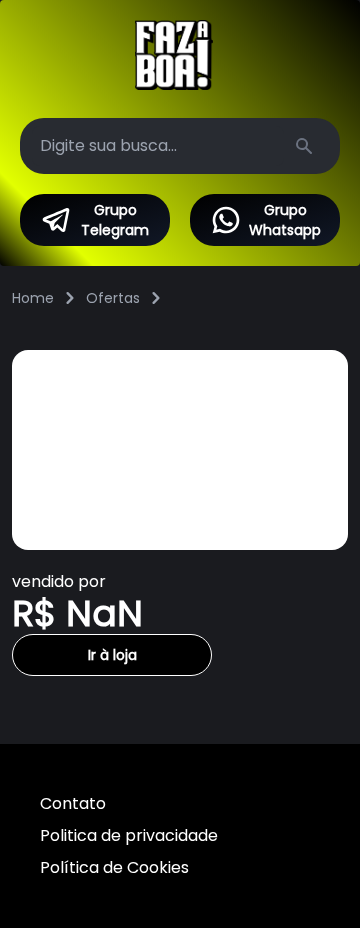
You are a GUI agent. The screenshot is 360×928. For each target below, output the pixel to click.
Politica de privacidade (129, 835)
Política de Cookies (114, 867)
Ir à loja (112, 655)
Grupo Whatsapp (285, 220)
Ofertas (113, 298)
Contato (73, 803)
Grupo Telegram (115, 220)
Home (33, 298)
